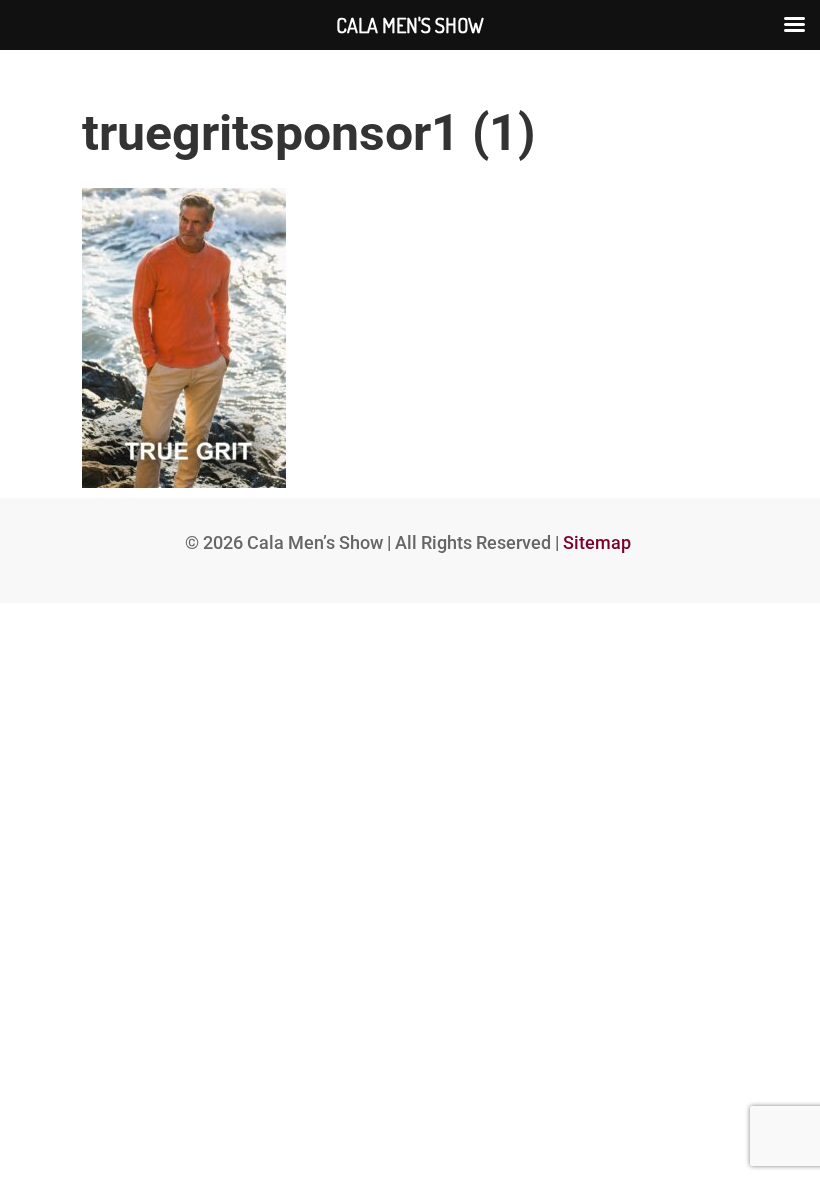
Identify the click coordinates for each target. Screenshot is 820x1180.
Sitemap (597, 542)
